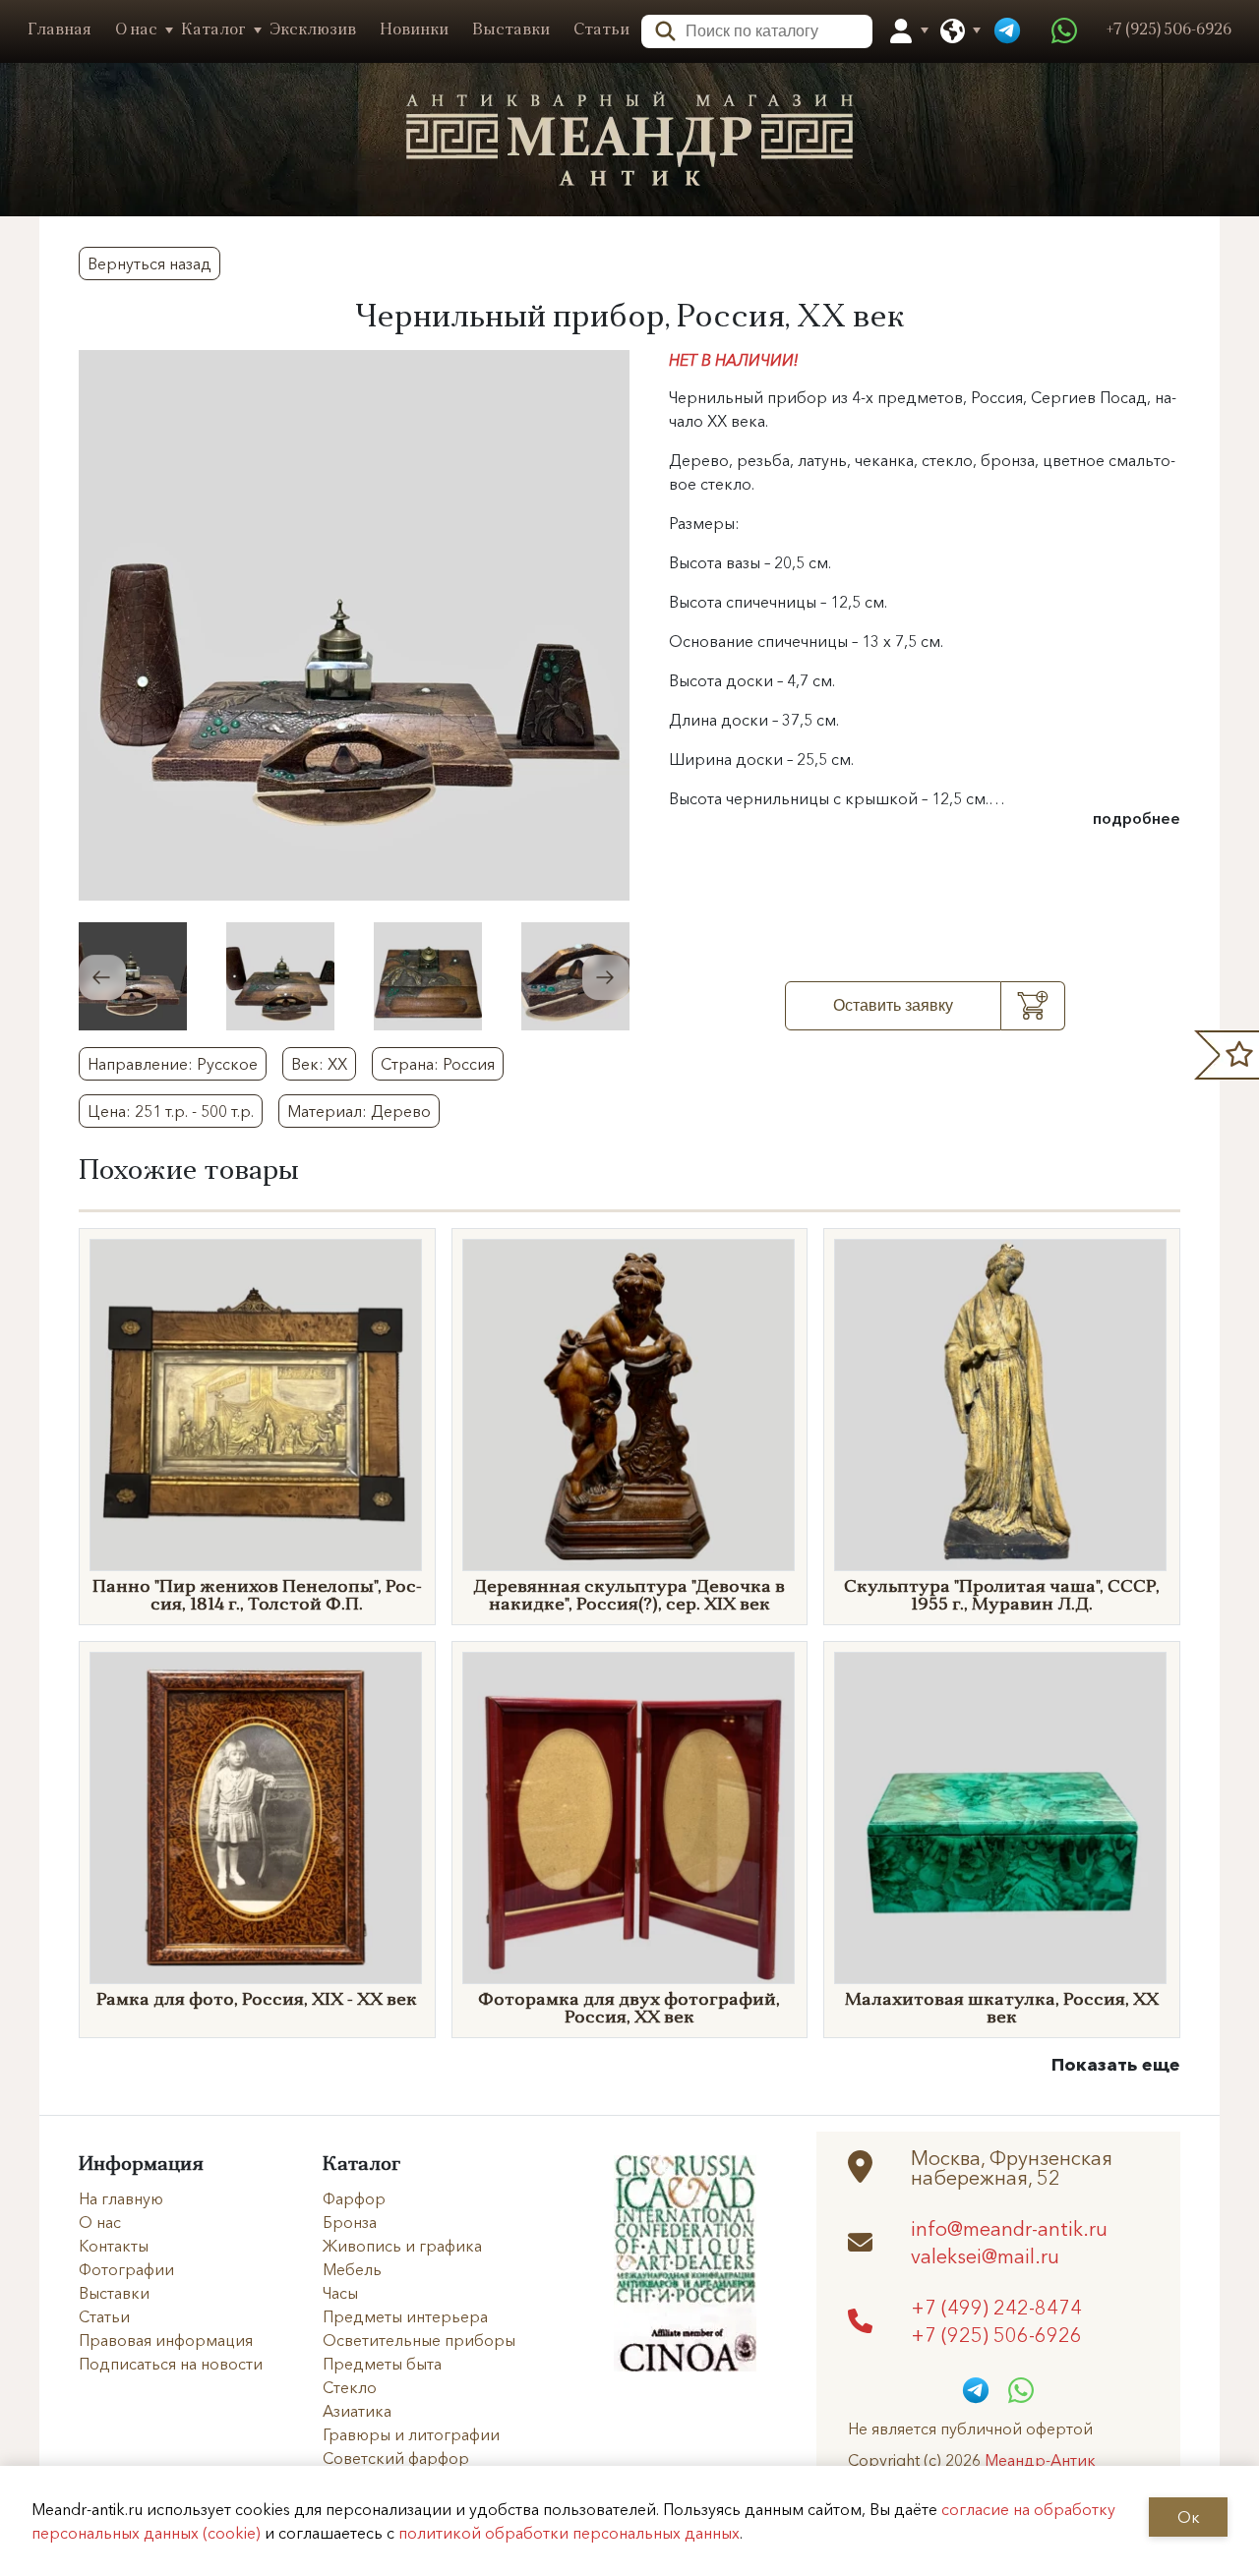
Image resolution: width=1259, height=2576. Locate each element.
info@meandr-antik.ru (1009, 2228)
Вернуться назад (150, 263)
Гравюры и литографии (411, 2434)
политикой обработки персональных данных (569, 2533)
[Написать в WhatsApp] (1064, 31)
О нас (136, 30)
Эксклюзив (313, 30)
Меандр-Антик (1040, 2460)
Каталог (213, 30)
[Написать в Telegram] (1007, 31)
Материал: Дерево (359, 1111)
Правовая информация (166, 2340)
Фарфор (354, 2198)
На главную (121, 2198)
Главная (60, 30)
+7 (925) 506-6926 (996, 2334)
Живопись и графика (402, 2246)
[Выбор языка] (953, 31)
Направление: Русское (173, 1064)
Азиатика (357, 2411)
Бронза (350, 2222)
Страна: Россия (438, 1064)
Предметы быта (382, 2364)
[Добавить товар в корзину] (1033, 1006)
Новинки (414, 30)
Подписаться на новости (171, 2364)
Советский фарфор (396, 2458)
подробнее (1137, 818)
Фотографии (126, 2269)
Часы (340, 2293)
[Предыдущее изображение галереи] (102, 977)
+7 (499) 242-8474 (996, 2307)
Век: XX (319, 1064)
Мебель (352, 2269)
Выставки (511, 30)
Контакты (114, 2246)
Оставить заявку (893, 1005)
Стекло (350, 2387)
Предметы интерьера (405, 2316)
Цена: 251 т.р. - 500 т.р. (171, 1111)
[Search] (659, 29)
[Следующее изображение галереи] (606, 977)
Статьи (601, 30)
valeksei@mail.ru (985, 2255)
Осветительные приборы (419, 2340)
